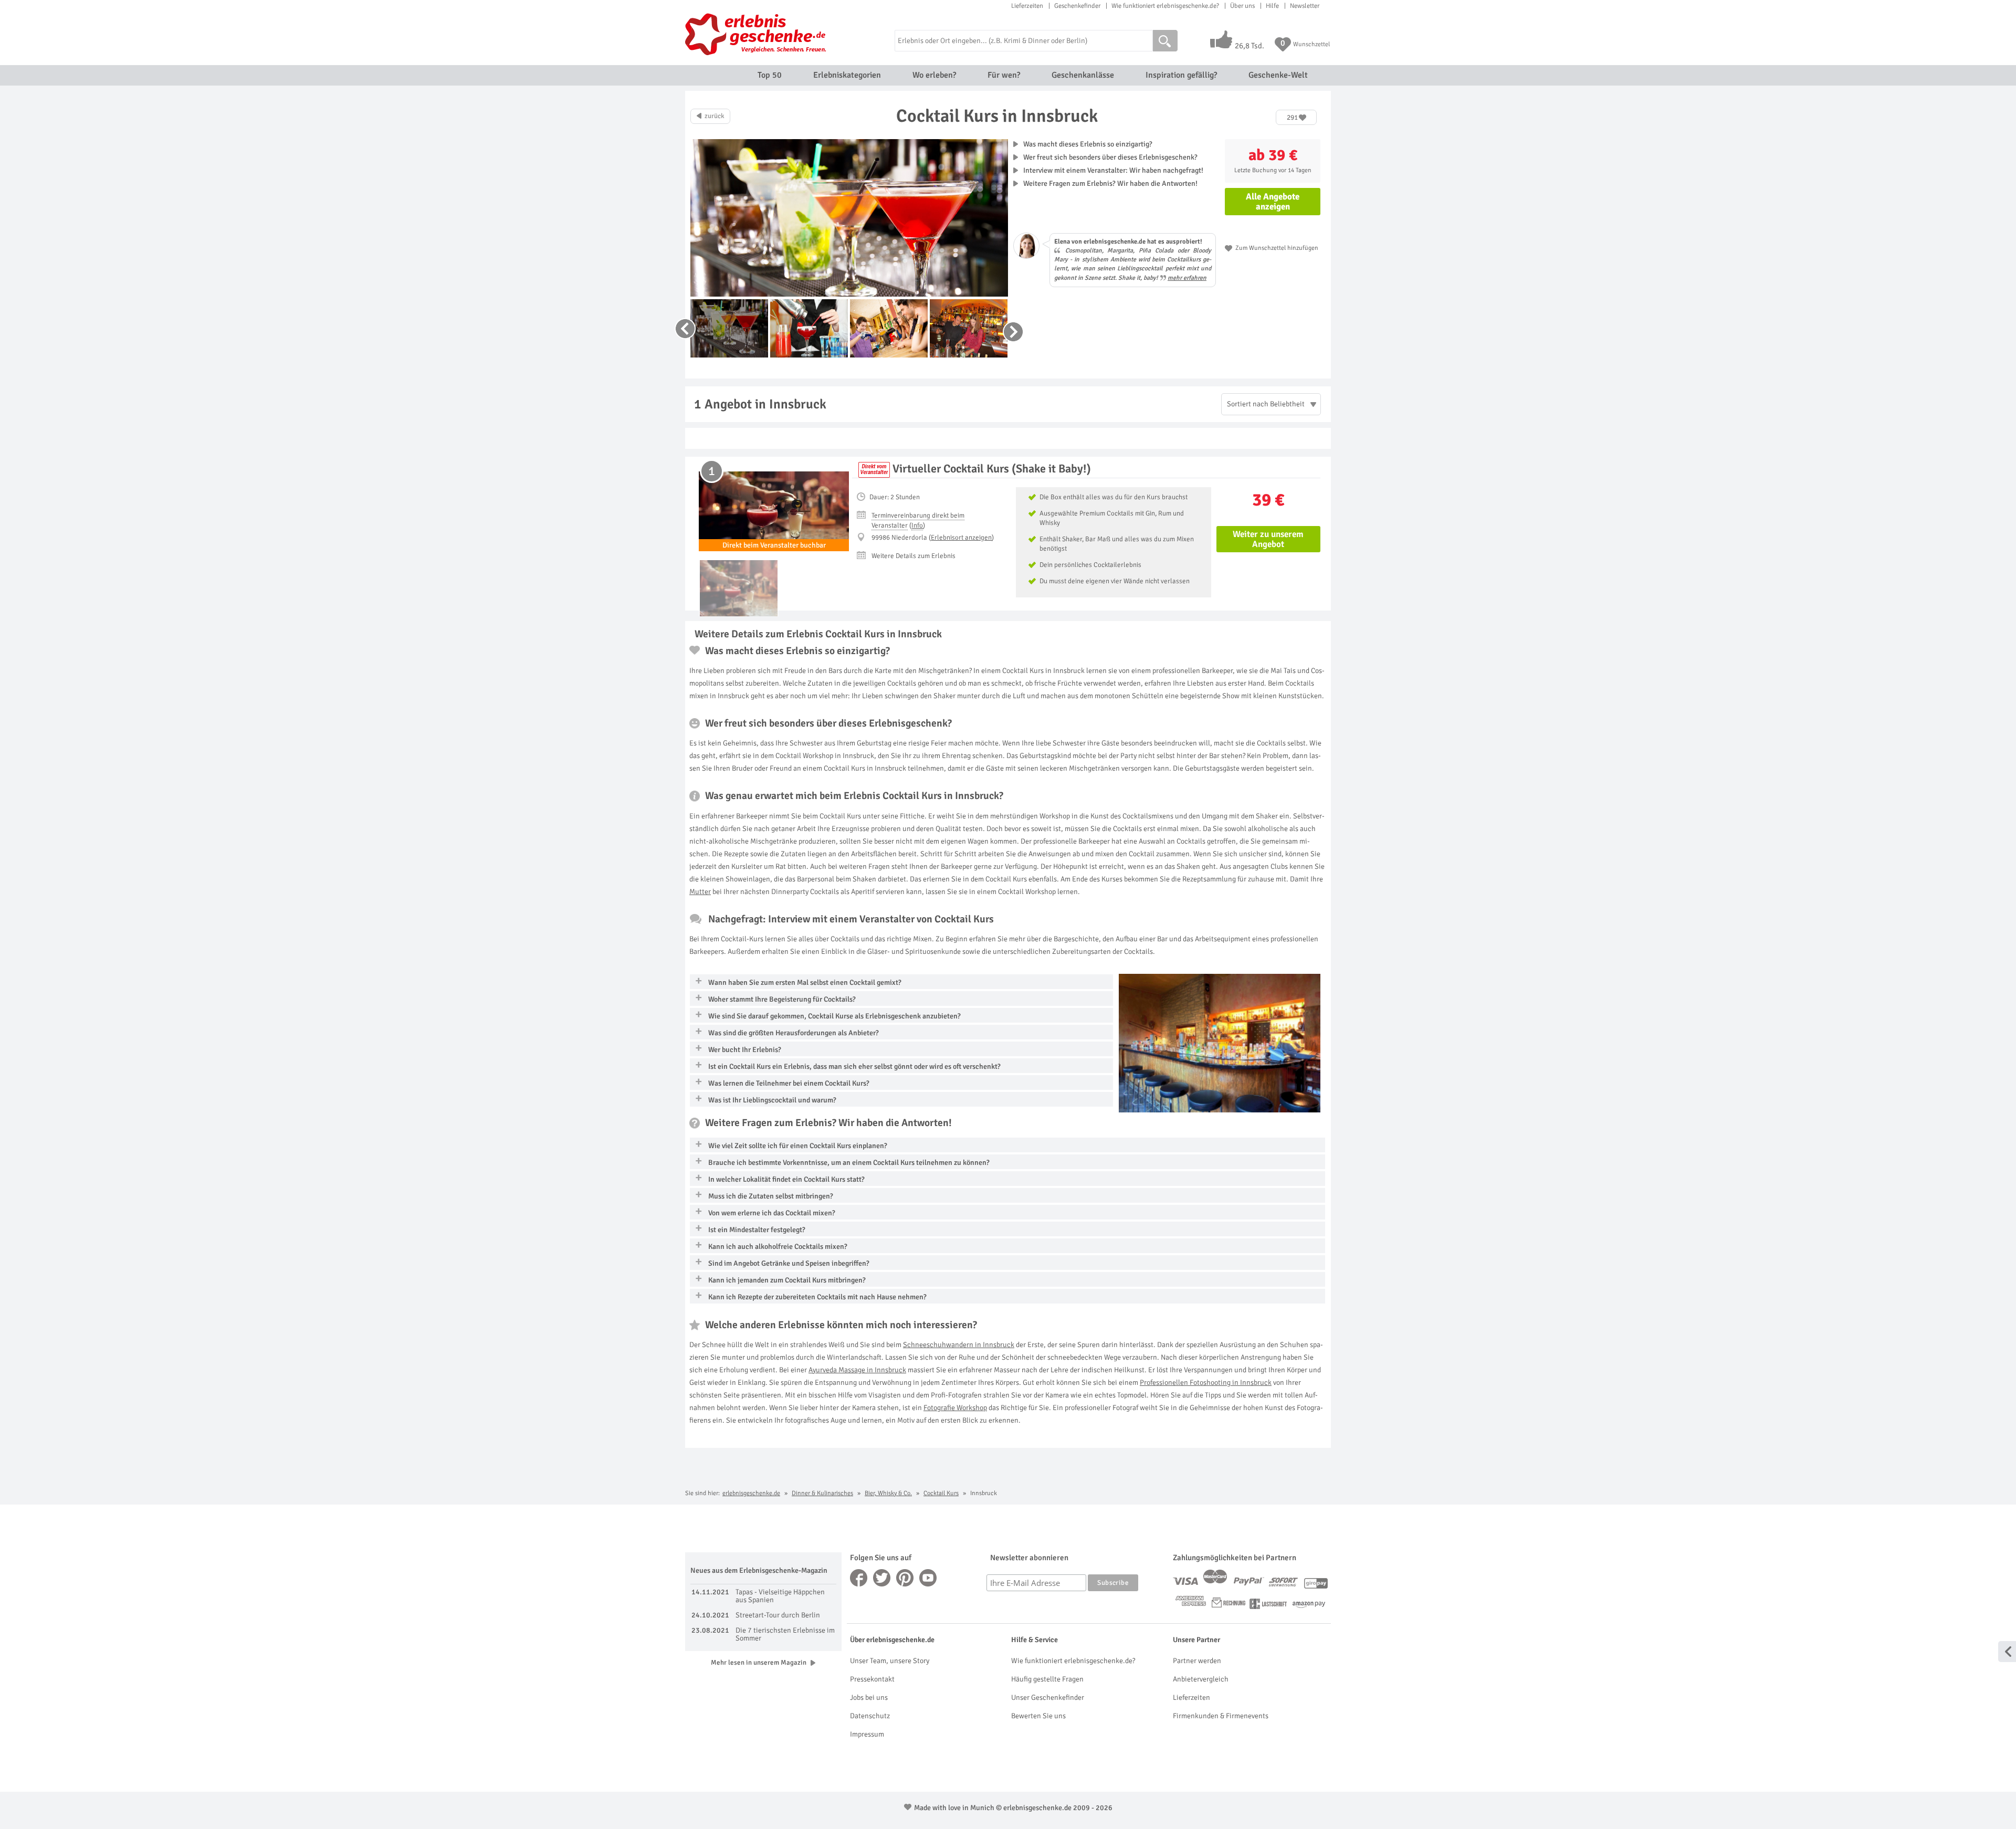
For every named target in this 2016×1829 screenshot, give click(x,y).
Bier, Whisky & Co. (888, 1493)
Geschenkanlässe (1083, 75)
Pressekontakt (872, 1679)
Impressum (867, 1734)
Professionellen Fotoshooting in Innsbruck (1206, 1383)
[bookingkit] (874, 470)
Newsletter (1305, 6)
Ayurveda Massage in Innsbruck (857, 1370)
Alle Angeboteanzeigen (1273, 202)
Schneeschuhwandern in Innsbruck (959, 1345)
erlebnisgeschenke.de (751, 1493)
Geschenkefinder (1077, 6)
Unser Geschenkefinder (1048, 1697)
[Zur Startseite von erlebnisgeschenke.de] (757, 34)
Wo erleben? (934, 75)
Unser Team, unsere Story (890, 1661)
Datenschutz (870, 1716)
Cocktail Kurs (941, 1493)
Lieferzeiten (1027, 6)
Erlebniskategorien (847, 75)
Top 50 (770, 75)
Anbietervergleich (1201, 1679)
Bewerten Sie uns (1038, 1716)
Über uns (1242, 6)
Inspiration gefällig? (1181, 75)
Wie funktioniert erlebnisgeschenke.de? (1165, 6)
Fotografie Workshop (955, 1408)
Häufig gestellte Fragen (1047, 1679)
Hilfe (1272, 6)
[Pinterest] (905, 1578)
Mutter (700, 892)
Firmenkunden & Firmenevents (1221, 1716)
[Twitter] (882, 1578)
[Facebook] (859, 1578)
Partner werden (1197, 1661)
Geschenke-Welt (1278, 75)
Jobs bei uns (869, 1697)
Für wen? (1004, 75)
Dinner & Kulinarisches (822, 1493)
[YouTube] (928, 1578)
